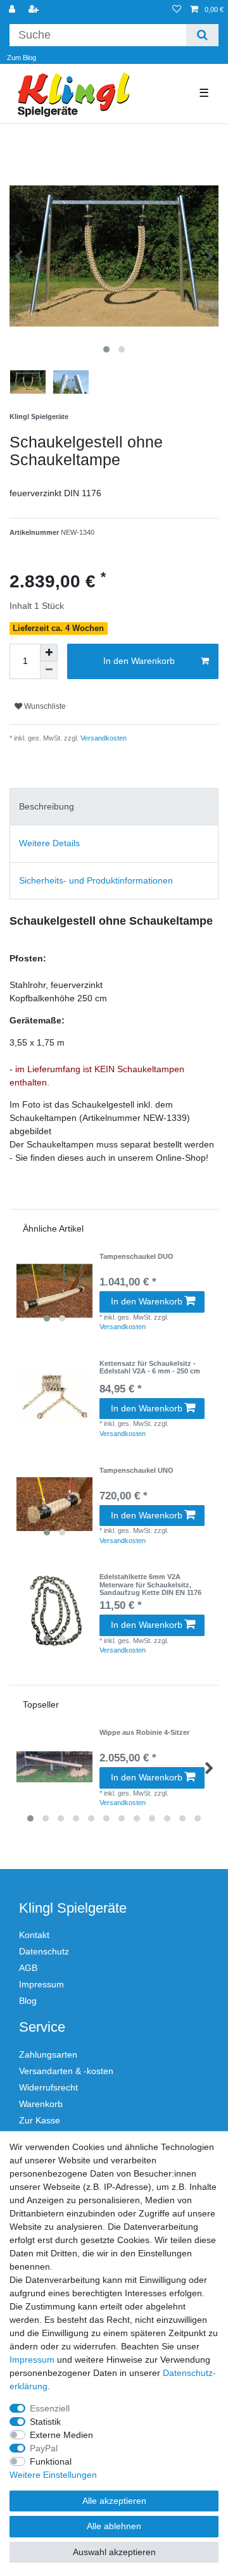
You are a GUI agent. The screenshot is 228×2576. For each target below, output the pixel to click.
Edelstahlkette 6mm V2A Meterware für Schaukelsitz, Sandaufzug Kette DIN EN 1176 (150, 1585)
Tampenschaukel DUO (136, 1256)
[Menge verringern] (49, 670)
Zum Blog (22, 58)
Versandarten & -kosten (66, 2071)
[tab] (114, 807)
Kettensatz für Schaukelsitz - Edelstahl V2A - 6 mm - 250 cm (150, 1367)
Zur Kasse (40, 2120)
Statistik (45, 2422)
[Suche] (202, 35)
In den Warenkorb (139, 661)
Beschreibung (47, 806)
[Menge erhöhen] (49, 653)
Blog (28, 2001)
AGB (28, 1968)
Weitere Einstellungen (53, 2475)
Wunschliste (44, 706)
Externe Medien (61, 2435)
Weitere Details (49, 843)
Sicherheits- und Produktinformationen (96, 880)
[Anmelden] (13, 10)
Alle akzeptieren (114, 2501)
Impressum (41, 1984)
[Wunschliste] (177, 10)
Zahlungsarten (48, 2054)
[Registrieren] (35, 10)
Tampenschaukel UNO (136, 1470)
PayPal (44, 2448)
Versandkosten (103, 738)
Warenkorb (41, 2104)
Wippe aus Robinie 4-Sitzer (144, 1732)
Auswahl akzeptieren (114, 2552)
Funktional (51, 2461)
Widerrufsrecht (48, 2087)
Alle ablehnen (114, 2526)
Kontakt (34, 1935)
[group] (54, 1291)
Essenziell (50, 2408)
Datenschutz (44, 1951)
